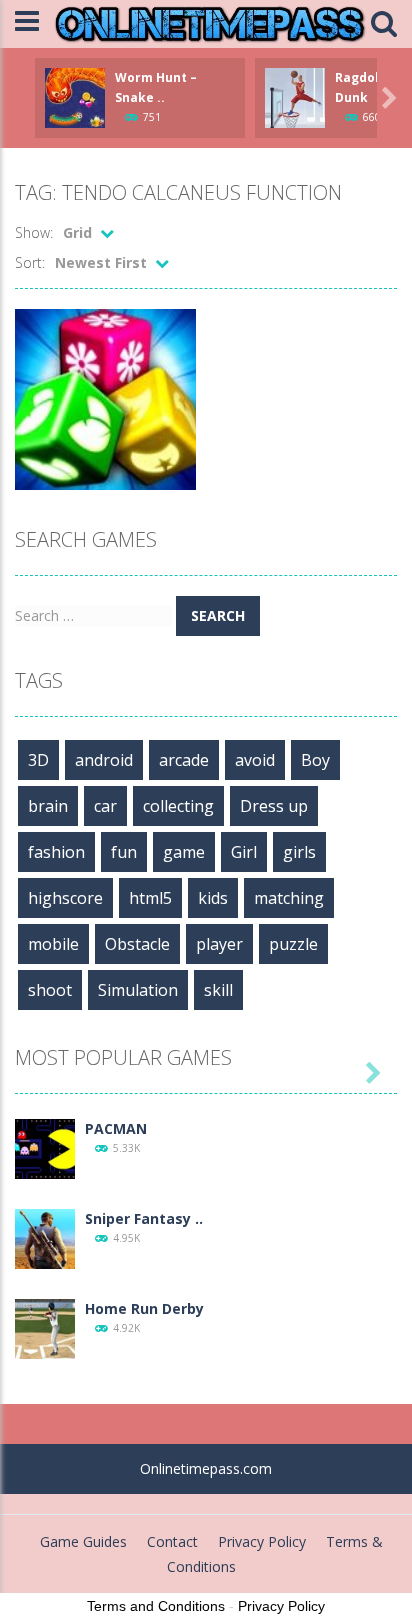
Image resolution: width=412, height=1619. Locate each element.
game (184, 852)
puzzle (293, 944)
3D (38, 760)
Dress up (274, 806)
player (219, 944)
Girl (244, 852)
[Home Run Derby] (45, 1326)
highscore (65, 898)
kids (213, 898)
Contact (172, 1541)
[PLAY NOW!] (75, 95)
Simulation (138, 990)
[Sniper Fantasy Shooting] (45, 1236)
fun (124, 852)
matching (289, 898)
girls (299, 852)
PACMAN (116, 1128)
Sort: (30, 262)
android (104, 760)
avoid (255, 760)
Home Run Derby (144, 1308)
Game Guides (83, 1541)
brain (48, 806)
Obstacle (137, 944)
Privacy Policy (262, 1541)
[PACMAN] (45, 1146)
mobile (53, 944)
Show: (34, 232)
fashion (56, 852)
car (105, 806)
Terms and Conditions (156, 1606)
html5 (150, 898)
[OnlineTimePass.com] (210, 22)
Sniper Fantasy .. (144, 1218)
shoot (50, 990)
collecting (178, 806)
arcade (184, 760)
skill (218, 990)
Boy (315, 760)
